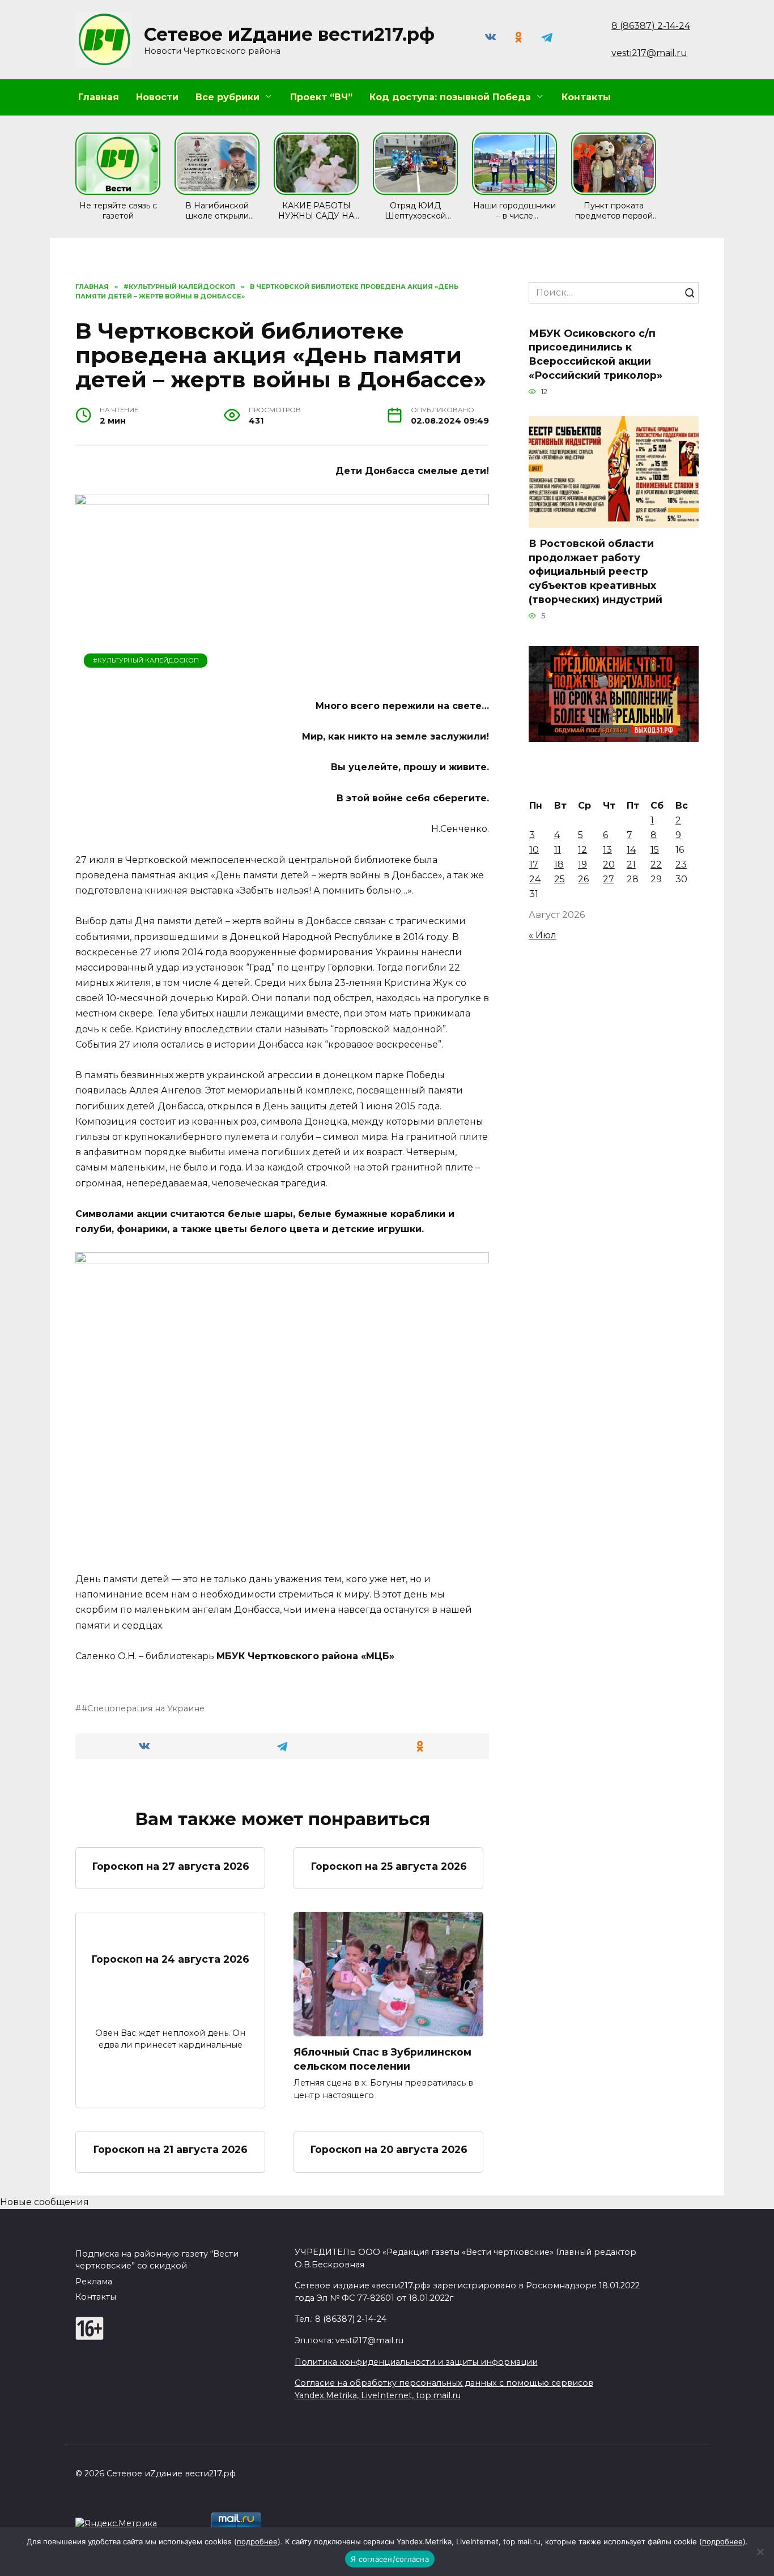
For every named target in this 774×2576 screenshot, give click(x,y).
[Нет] (760, 2552)
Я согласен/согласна (390, 2559)
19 (582, 864)
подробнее (257, 2541)
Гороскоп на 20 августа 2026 (389, 2149)
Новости (157, 97)
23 (681, 864)
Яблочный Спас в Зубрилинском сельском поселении (382, 2059)
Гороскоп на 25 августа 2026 (389, 1866)
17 (534, 864)
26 (583, 879)
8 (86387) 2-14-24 (651, 26)
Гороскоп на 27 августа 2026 (171, 1866)
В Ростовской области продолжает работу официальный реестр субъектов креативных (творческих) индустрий (596, 571)
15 (655, 850)
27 (609, 879)
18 (559, 864)
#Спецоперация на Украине (143, 1708)
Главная (99, 97)
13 (607, 850)
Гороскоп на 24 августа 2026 (170, 1958)
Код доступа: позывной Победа (450, 97)
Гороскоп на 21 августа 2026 (170, 2149)
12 (582, 850)
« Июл (543, 935)
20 (609, 864)
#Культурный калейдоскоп (146, 660)
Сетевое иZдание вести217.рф (289, 34)
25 (560, 879)
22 (656, 864)
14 (631, 850)
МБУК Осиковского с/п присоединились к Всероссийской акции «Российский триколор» (596, 354)
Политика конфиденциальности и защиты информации (416, 2362)
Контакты (586, 97)
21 (631, 864)
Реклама (94, 2282)
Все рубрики (227, 97)
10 (534, 850)
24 (535, 879)
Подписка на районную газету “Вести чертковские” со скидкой (157, 2260)
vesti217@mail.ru (649, 53)
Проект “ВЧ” (321, 97)
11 (558, 850)
